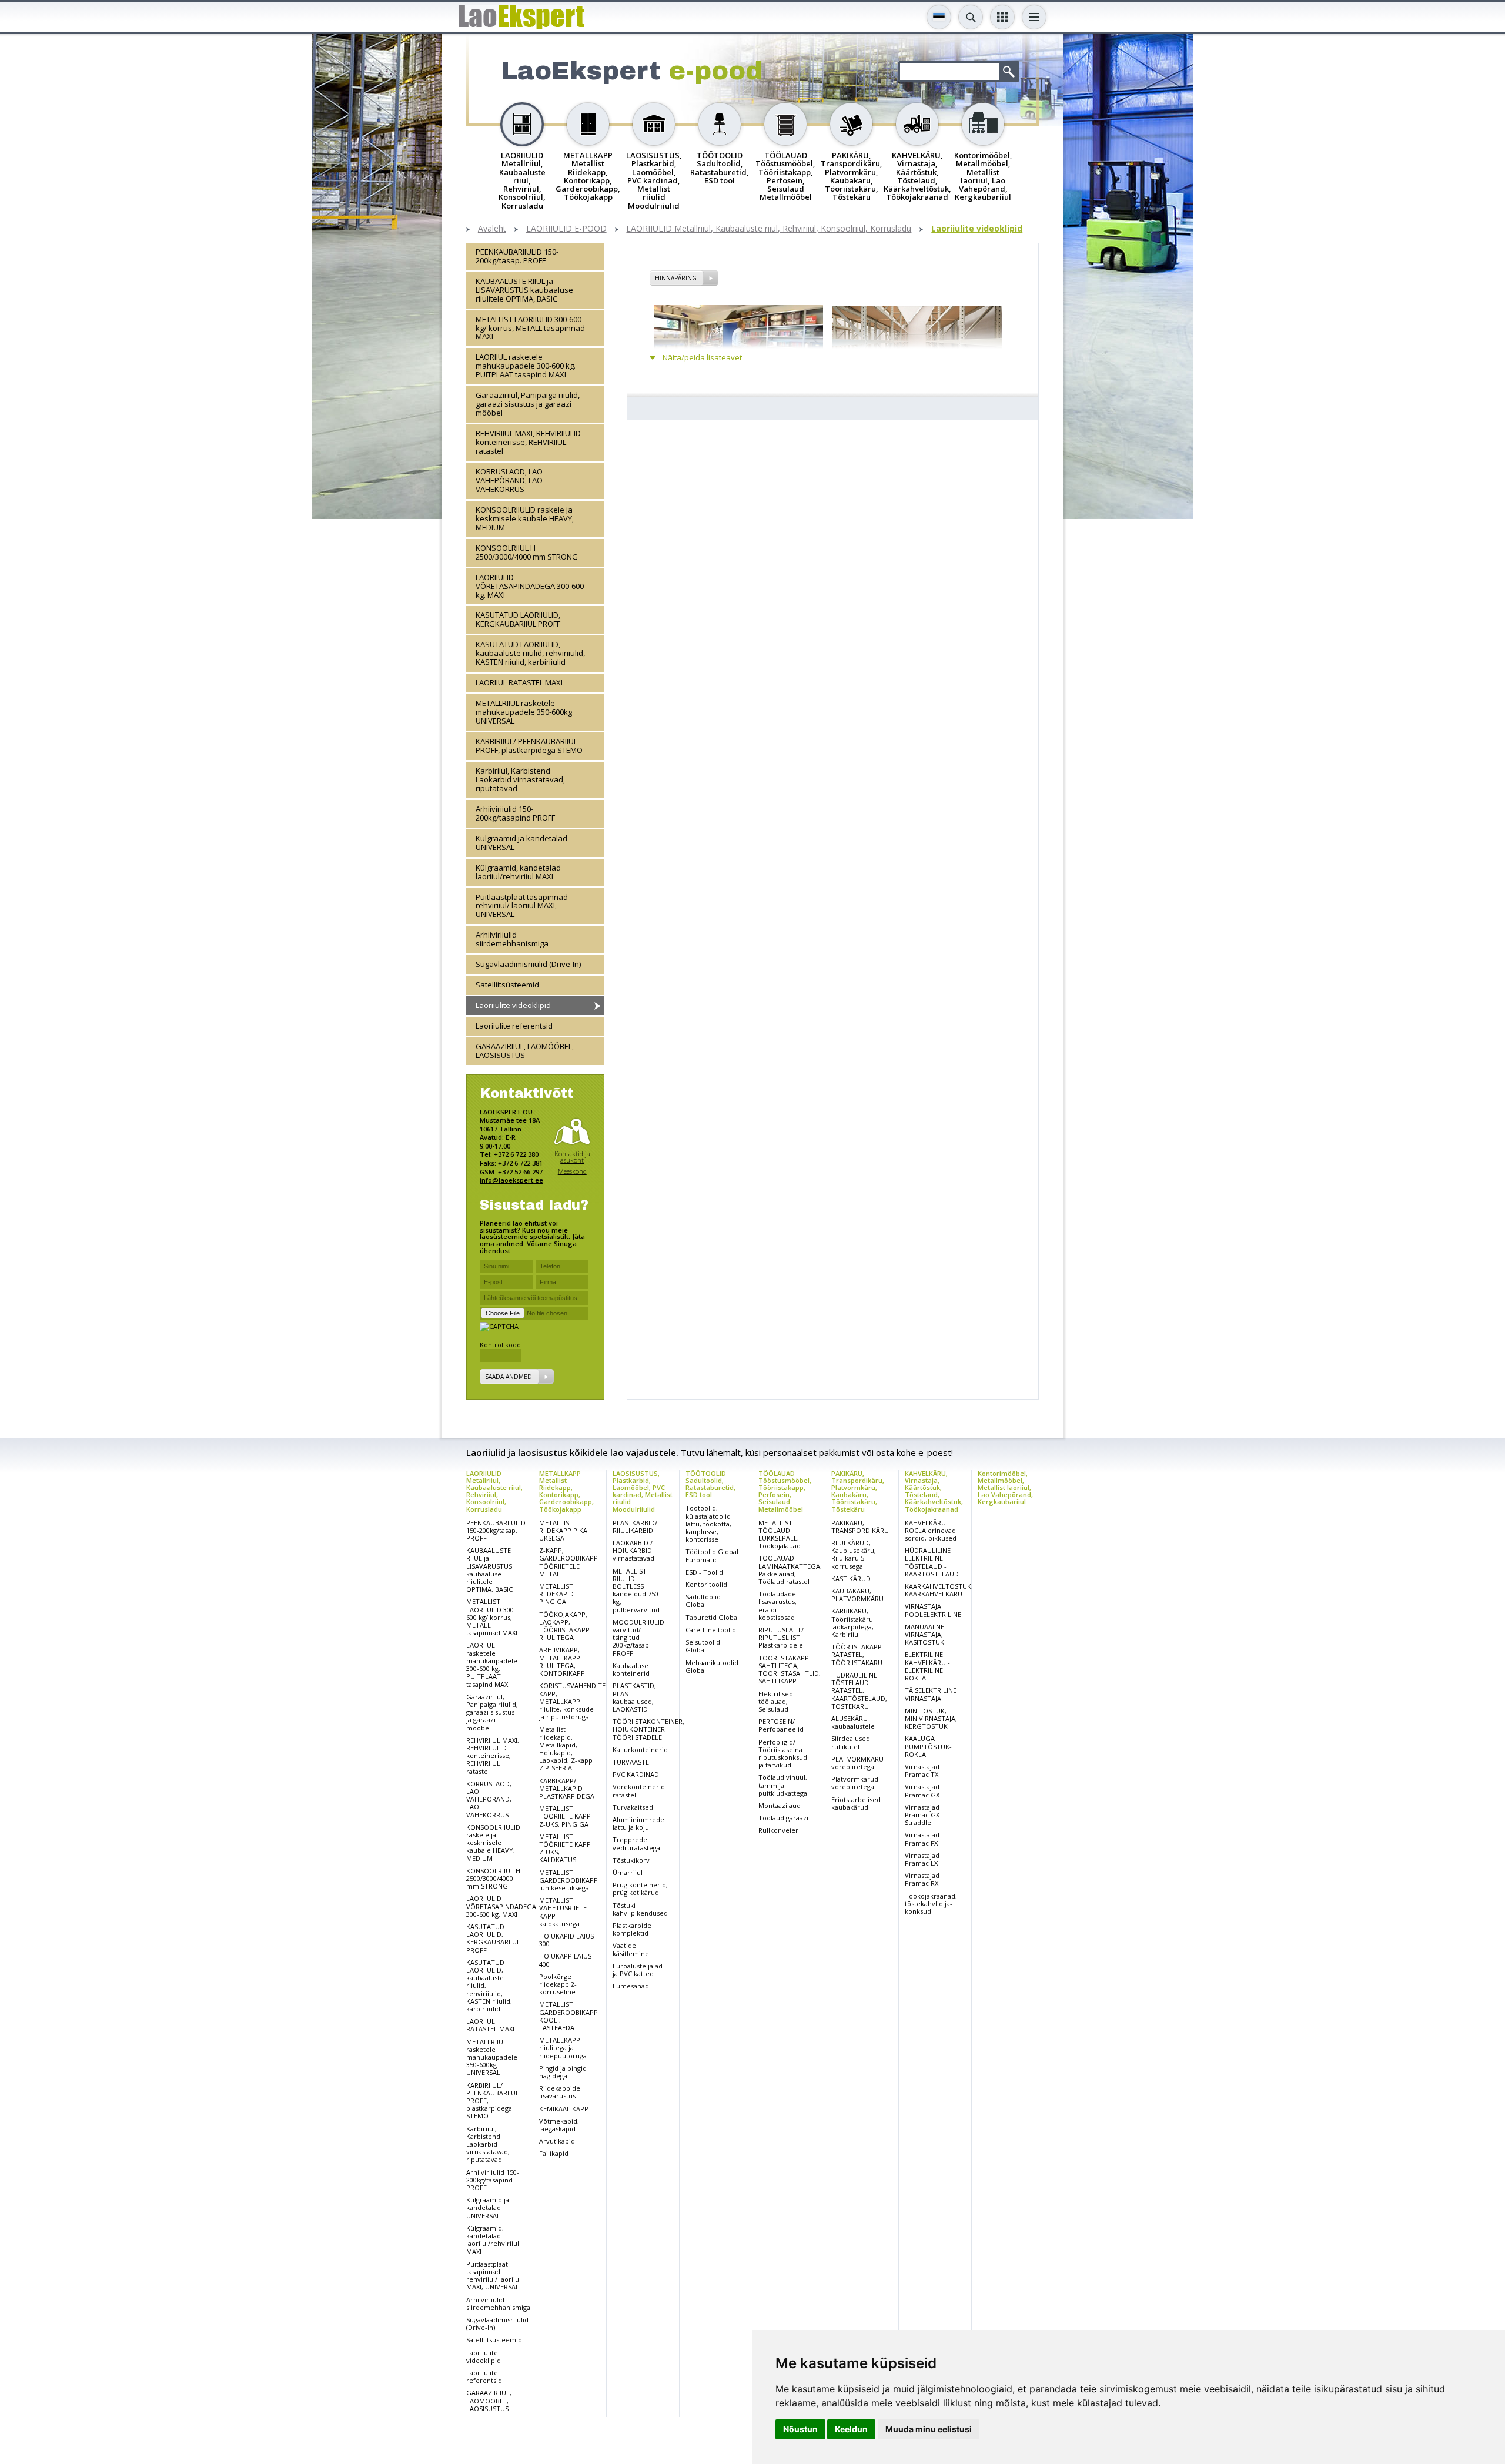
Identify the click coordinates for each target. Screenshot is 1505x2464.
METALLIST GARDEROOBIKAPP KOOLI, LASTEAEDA (568, 2016)
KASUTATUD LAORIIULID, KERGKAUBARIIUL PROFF (518, 619)
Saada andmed (509, 1377)
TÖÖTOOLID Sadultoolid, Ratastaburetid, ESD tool (710, 1484)
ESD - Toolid (704, 1572)
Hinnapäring (676, 278)
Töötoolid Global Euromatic (712, 1555)
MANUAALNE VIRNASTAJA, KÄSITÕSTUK (924, 1634)
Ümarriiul (628, 1872)
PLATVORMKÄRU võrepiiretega (857, 1763)
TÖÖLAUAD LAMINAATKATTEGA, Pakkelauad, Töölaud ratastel (790, 1570)
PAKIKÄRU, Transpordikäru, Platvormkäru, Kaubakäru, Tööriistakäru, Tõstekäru (858, 1491)
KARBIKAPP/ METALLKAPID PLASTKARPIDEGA (567, 1788)
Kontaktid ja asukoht (572, 1157)
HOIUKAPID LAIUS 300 (566, 1940)
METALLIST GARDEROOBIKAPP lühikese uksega (568, 1880)
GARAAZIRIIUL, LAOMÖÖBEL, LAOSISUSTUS (525, 1051)
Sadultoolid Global (703, 1601)
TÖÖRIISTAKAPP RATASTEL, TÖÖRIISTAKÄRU (857, 1654)
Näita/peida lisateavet (702, 358)
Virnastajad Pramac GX (922, 1790)
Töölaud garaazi (783, 1818)
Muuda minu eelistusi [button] (929, 2429)
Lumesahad (631, 1986)
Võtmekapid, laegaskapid (559, 2125)
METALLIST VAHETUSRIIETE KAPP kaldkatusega (563, 1912)
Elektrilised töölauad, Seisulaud (776, 1701)
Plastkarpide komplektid (632, 1929)
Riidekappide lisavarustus (560, 2092)
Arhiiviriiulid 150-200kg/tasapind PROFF (515, 813)
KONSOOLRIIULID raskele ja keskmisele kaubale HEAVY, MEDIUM (525, 518)
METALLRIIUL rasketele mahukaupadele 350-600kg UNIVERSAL (524, 712)
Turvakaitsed (633, 1807)
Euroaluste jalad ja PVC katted (638, 1970)
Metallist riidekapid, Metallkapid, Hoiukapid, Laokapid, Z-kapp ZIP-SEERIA (566, 1748)
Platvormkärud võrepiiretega (855, 1783)
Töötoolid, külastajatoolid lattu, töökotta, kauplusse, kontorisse (708, 1524)
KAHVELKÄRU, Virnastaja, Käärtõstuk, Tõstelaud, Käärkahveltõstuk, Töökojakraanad (934, 1491)
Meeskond (572, 1171)
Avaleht (492, 229)
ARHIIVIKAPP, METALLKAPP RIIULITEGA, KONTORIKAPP (562, 1661)
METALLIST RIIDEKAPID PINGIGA (556, 1594)
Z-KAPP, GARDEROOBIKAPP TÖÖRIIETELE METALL (568, 1562)
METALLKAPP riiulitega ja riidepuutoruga (563, 2048)
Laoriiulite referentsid (514, 1026)
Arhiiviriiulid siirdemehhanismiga (512, 939)
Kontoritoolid (706, 1584)
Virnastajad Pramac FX (922, 1839)
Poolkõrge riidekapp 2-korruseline (558, 1984)
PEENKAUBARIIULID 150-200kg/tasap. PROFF (517, 256)
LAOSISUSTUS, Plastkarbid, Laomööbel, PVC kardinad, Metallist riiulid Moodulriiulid (643, 1491)
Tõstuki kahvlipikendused (640, 1909)
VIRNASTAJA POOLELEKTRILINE (933, 1610)
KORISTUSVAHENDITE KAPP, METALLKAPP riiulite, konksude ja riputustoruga (572, 1701)
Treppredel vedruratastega (636, 1843)
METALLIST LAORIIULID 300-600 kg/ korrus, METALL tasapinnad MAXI (530, 328)
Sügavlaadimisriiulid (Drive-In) (528, 964)
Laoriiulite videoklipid (977, 229)
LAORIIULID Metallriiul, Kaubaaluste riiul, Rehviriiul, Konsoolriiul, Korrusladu (769, 229)
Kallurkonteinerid (640, 1750)
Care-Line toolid (711, 1630)
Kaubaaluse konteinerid (631, 1669)
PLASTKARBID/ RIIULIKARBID (635, 1526)
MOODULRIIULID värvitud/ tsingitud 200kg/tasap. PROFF (638, 1638)
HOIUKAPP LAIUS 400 (565, 1960)
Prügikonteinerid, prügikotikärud (640, 1889)
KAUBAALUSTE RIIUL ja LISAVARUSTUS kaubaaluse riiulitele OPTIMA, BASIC (524, 290)
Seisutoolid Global (703, 1646)
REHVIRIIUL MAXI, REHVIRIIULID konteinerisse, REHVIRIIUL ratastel (528, 442)
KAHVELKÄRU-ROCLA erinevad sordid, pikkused (931, 1530)
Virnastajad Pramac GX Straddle (922, 1815)
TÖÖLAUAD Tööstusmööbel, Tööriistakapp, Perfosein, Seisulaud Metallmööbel (785, 1491)
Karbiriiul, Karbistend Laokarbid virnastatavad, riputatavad (520, 779)
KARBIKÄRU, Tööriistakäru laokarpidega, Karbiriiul (852, 1623)
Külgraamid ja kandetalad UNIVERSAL (521, 843)
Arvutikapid (557, 2141)
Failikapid (554, 2153)
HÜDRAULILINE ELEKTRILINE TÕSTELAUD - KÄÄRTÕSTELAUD (932, 1562)
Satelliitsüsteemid (507, 985)
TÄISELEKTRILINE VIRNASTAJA (931, 1694)
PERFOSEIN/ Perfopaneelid (781, 1725)
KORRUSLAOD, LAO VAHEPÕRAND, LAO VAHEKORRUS (509, 480)
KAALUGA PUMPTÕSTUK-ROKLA (928, 1746)
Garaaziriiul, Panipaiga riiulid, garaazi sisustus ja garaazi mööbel (528, 404)
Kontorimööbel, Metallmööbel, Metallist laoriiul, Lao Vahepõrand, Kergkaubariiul (1005, 1487)
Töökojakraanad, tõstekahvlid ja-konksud (931, 1904)
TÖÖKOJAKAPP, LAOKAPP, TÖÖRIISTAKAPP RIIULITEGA (564, 1626)
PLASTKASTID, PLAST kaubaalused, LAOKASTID (634, 1697)
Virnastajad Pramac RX (922, 1879)
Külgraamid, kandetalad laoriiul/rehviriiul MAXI (518, 872)
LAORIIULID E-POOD (566, 229)
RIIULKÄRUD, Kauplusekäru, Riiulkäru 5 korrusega (854, 1554)
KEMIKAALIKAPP (564, 2109)
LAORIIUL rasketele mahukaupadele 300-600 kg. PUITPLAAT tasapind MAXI (526, 366)
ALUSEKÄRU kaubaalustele (853, 1722)
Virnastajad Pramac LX (922, 1859)
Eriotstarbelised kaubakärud (856, 1803)
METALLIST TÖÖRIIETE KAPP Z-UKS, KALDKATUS (565, 1848)
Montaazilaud (780, 1805)
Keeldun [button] (851, 2429)
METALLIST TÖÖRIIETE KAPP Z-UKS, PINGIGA (565, 1816)
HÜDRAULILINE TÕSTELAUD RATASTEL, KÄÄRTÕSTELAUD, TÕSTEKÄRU (859, 1690)
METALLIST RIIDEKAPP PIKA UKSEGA (563, 1530)
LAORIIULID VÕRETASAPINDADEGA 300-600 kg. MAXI (530, 586)
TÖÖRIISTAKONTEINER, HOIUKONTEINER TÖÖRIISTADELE (648, 1729)
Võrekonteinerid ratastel (639, 1790)
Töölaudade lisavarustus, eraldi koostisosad (777, 1606)
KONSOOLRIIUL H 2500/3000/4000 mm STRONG (527, 552)
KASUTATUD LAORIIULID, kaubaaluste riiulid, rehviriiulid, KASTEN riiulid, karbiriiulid (530, 653)
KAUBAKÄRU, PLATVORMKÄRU (857, 1595)
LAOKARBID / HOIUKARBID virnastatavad (633, 1550)
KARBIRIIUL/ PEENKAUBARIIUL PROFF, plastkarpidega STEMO (529, 746)
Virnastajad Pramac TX (922, 1770)
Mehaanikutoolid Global (712, 1666)
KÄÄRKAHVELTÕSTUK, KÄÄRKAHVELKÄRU (939, 1590)
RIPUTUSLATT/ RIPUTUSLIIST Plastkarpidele (781, 1637)
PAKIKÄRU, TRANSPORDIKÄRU (860, 1526)
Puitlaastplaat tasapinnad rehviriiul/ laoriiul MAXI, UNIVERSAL (522, 906)
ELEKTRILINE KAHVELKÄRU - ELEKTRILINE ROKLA (927, 1666)
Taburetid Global (712, 1617)
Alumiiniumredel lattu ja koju (639, 1823)
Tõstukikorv (631, 1860)
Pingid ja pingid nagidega (563, 2072)
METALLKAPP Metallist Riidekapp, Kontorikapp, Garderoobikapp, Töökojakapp (566, 1491)
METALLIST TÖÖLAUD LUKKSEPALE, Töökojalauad (780, 1534)
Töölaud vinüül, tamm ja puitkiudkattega (783, 1785)
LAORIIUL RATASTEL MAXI (519, 682)
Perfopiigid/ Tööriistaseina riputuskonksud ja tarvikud (783, 1754)
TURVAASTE (631, 1762)
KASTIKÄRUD (851, 1578)
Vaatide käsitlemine (631, 1949)
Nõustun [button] (800, 2429)
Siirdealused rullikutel (851, 1742)
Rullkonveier (778, 1830)
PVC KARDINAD (636, 1774)
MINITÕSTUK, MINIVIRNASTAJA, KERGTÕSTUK (931, 1718)
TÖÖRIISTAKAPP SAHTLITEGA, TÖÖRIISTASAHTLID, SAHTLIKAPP (790, 1670)
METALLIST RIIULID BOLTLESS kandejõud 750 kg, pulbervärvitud (636, 1590)
